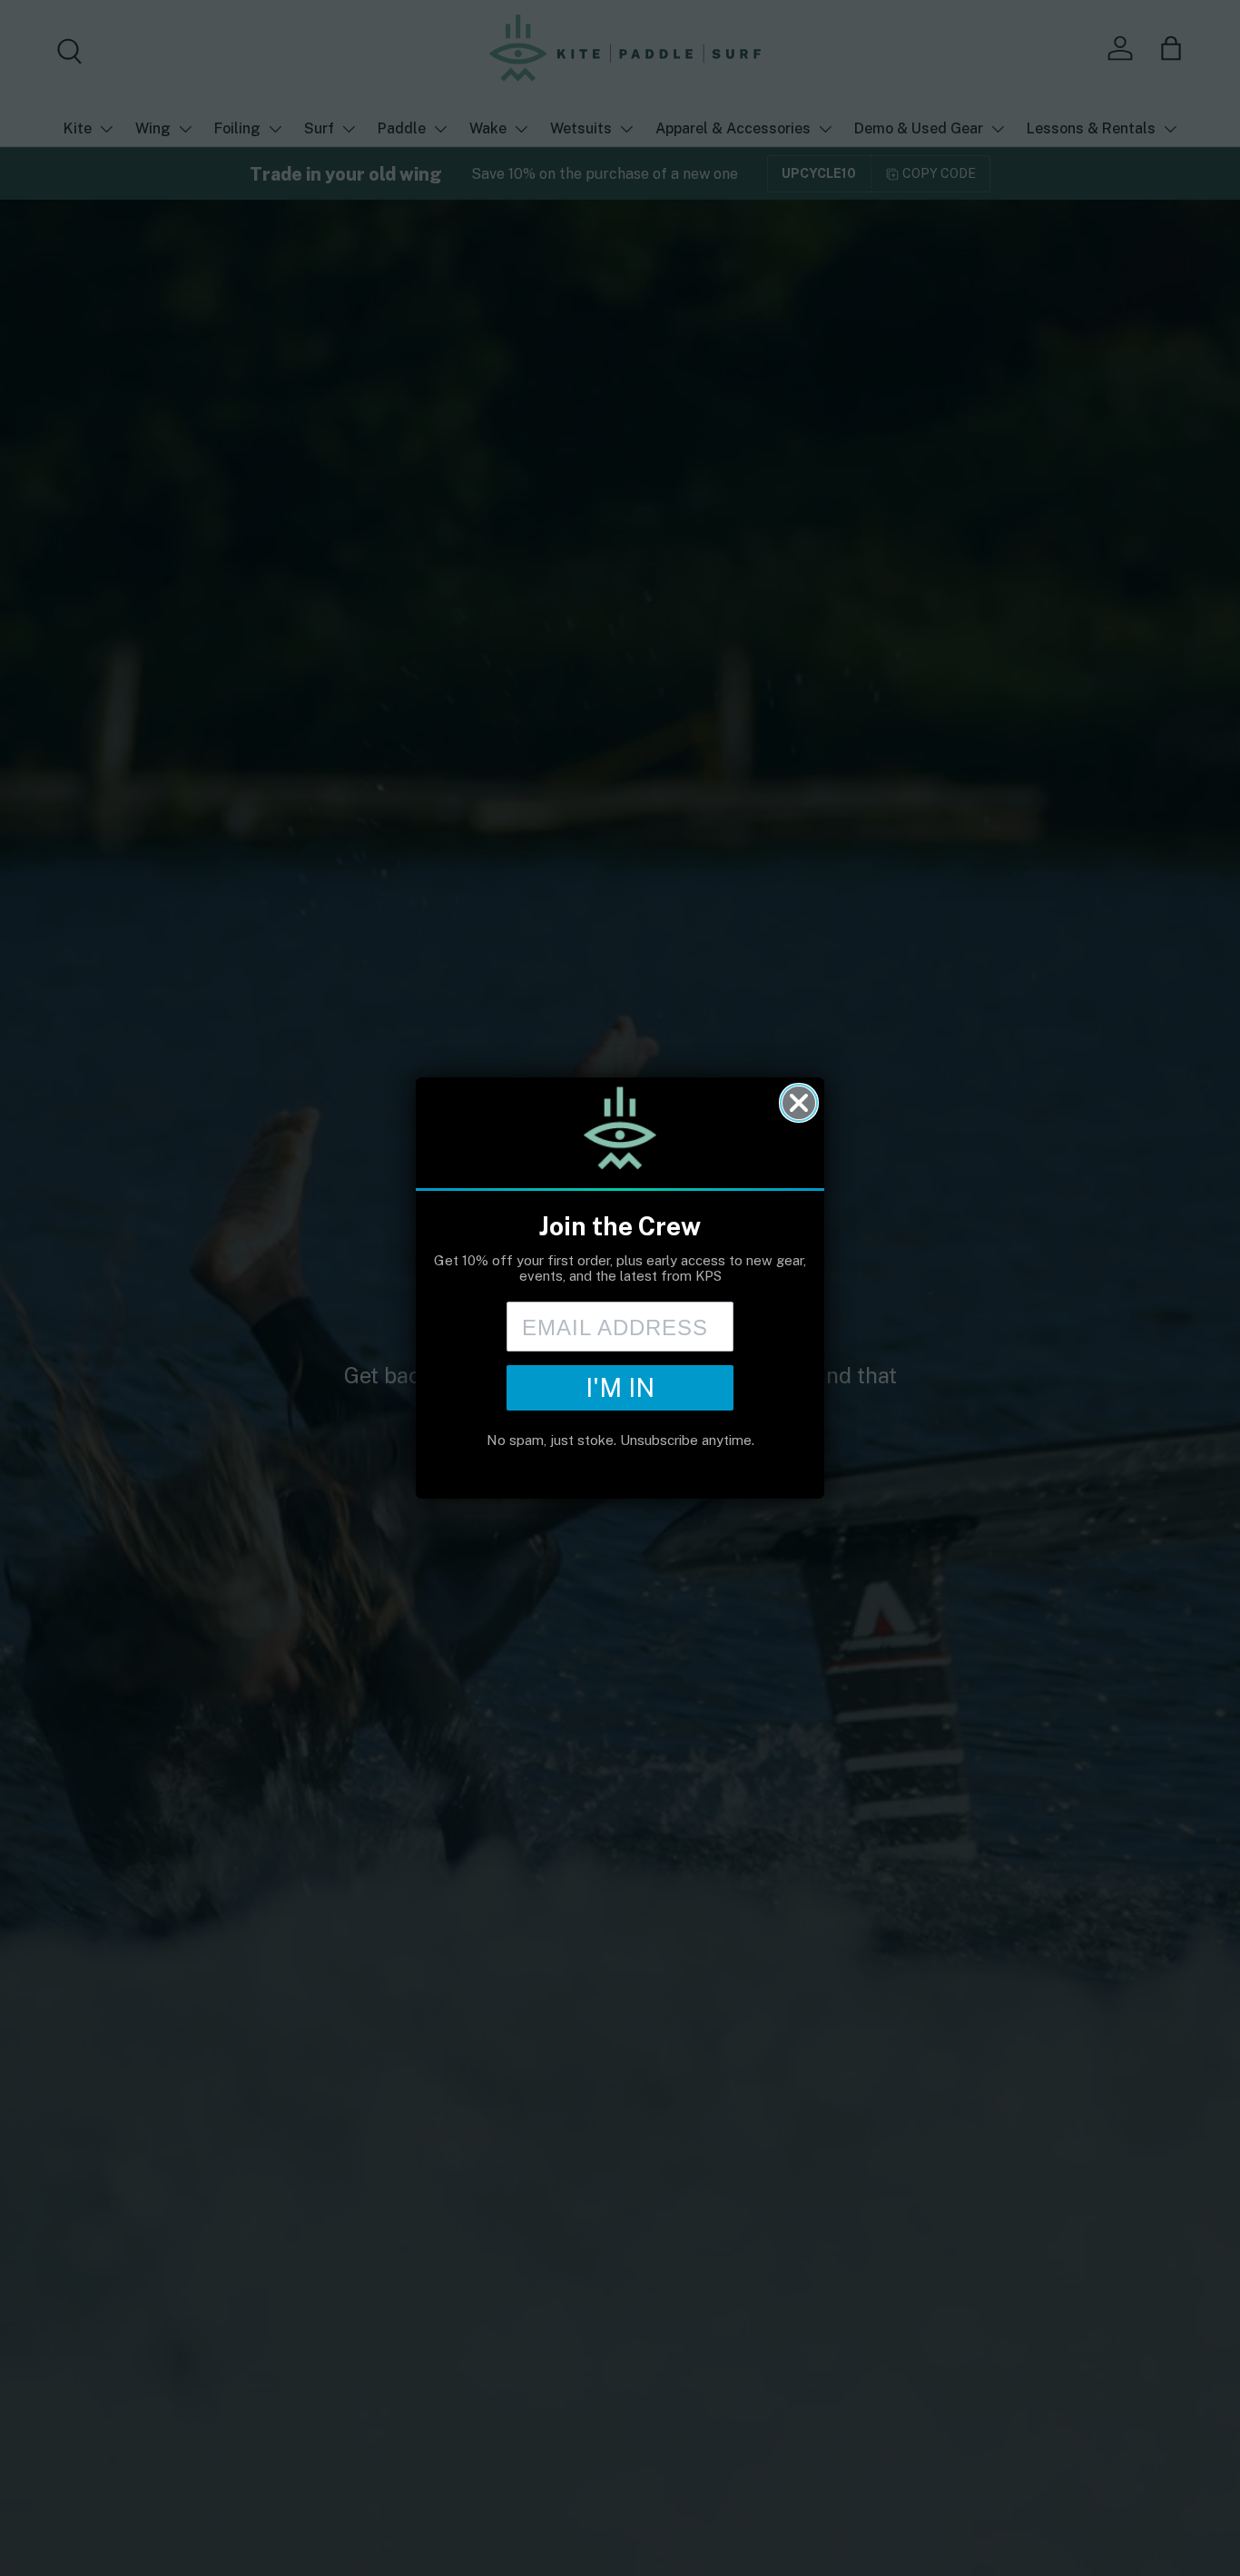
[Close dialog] (799, 1103)
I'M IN (620, 1387)
